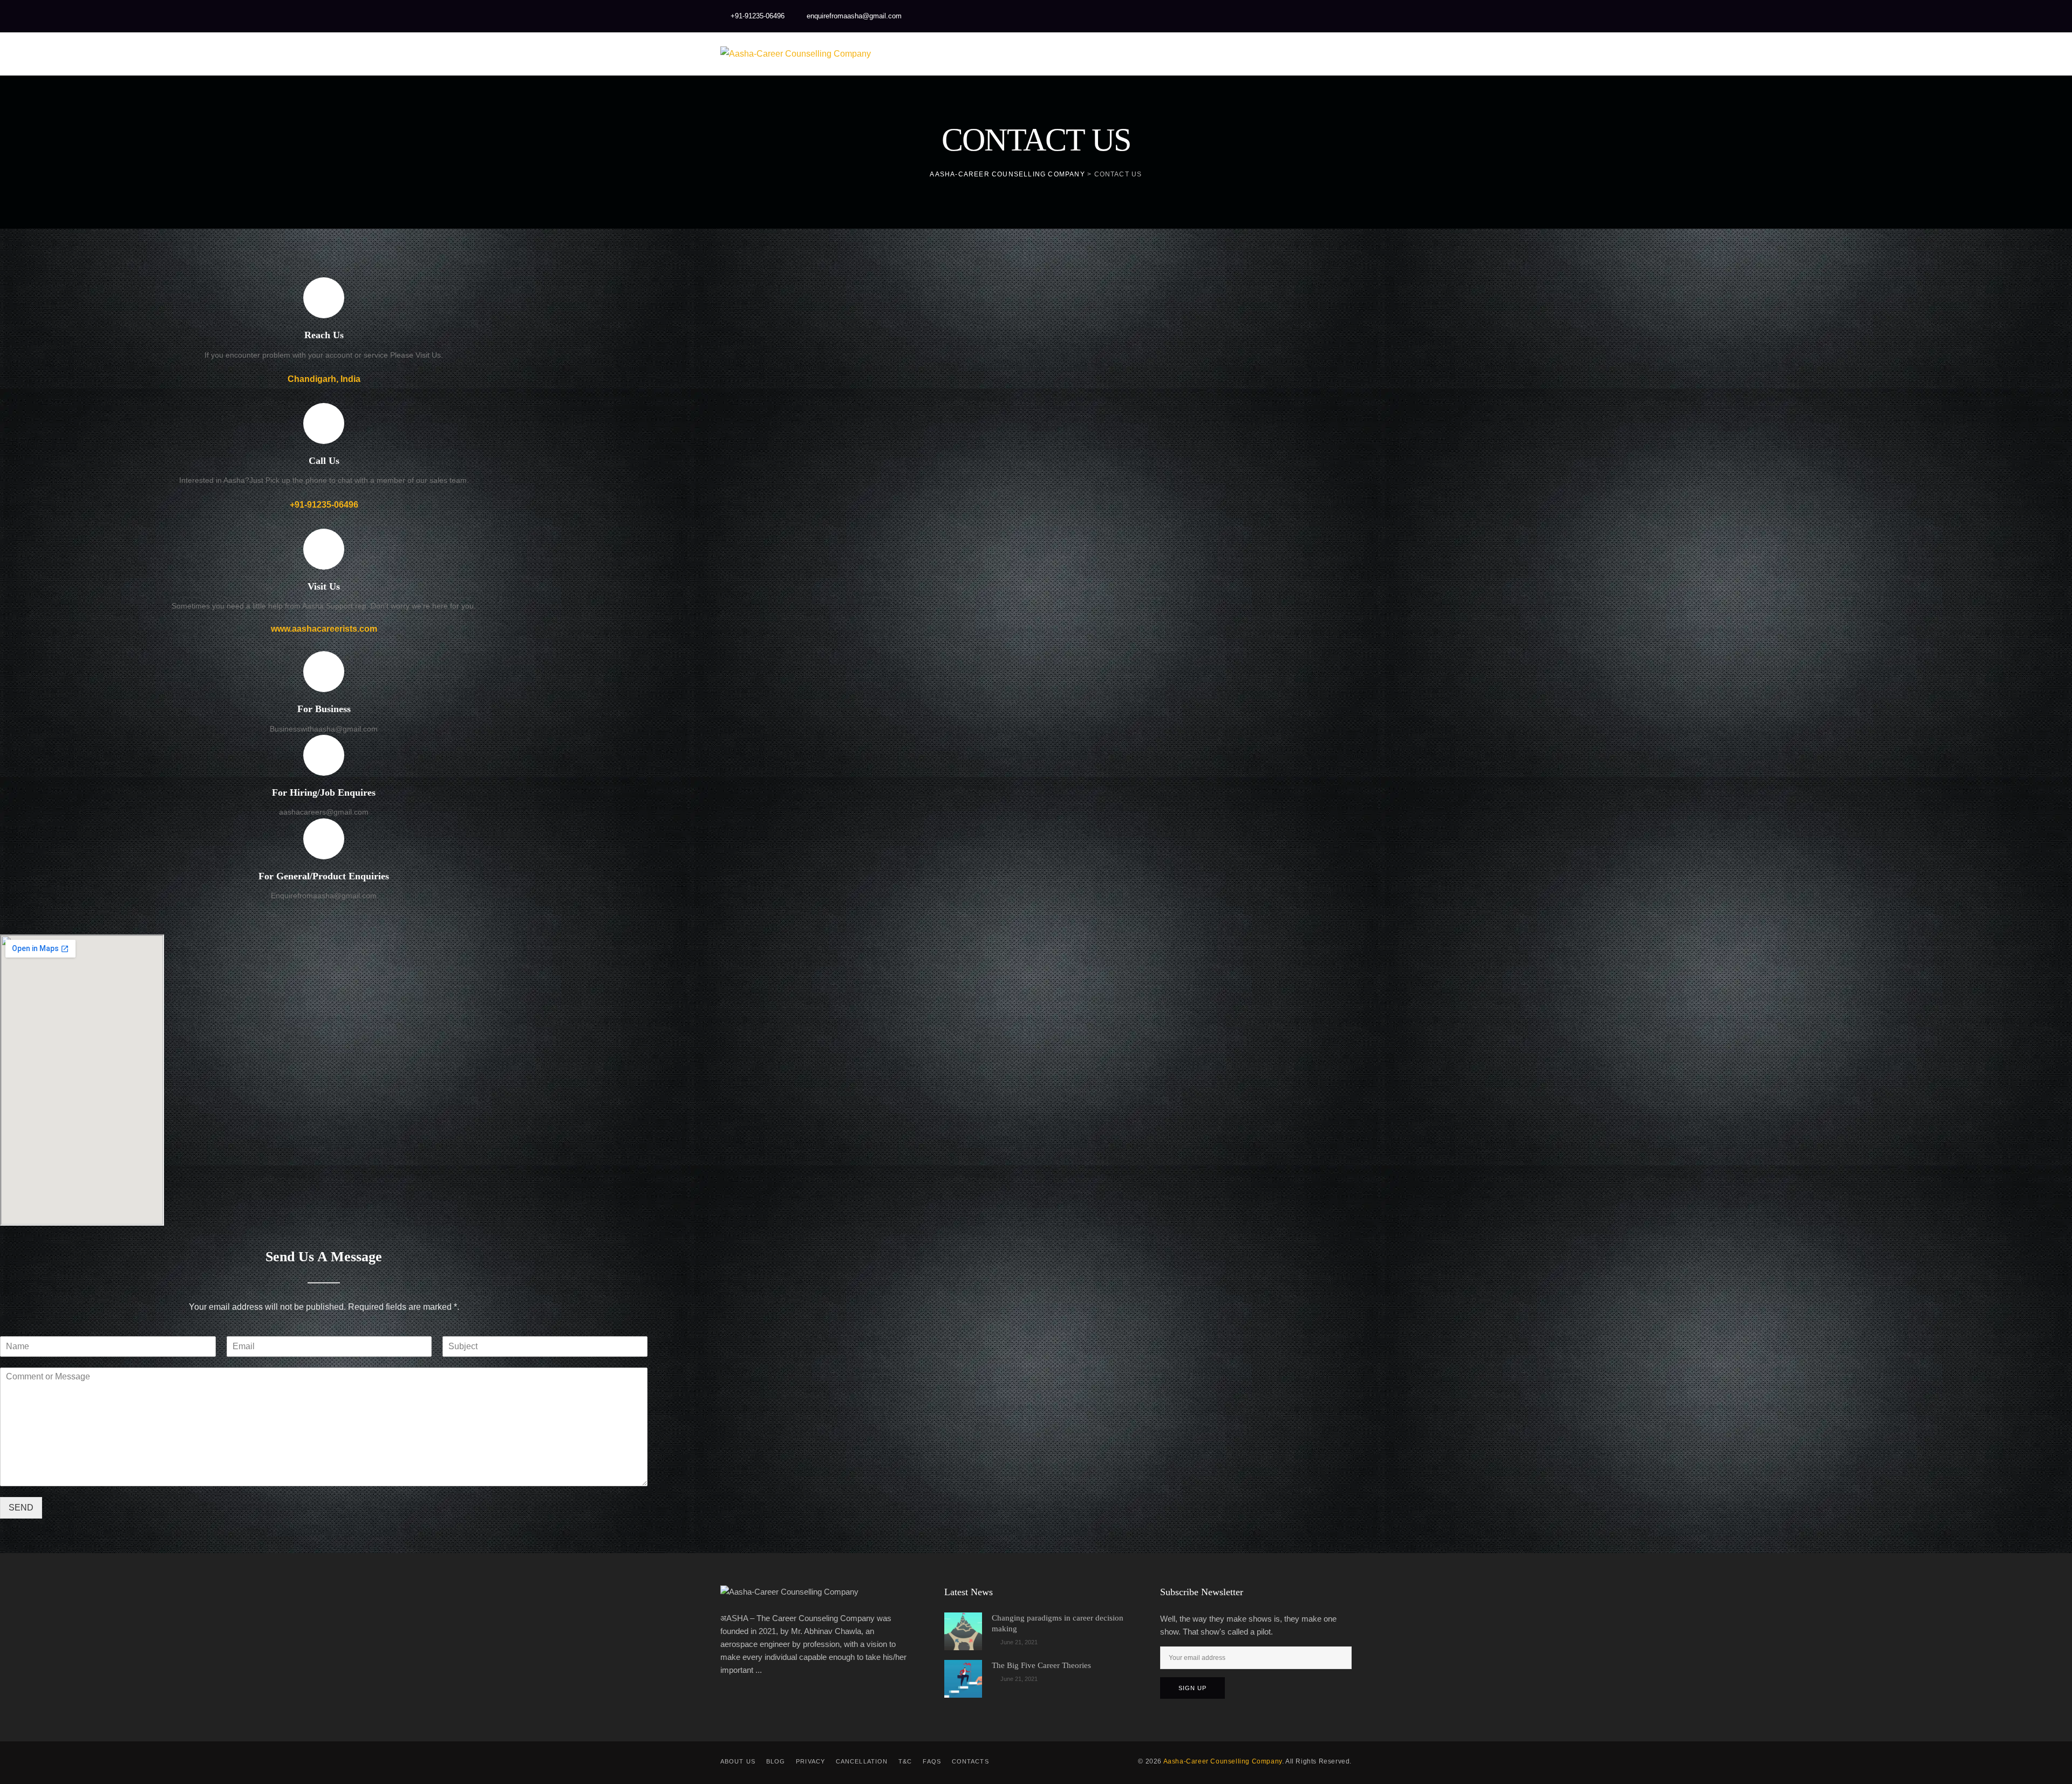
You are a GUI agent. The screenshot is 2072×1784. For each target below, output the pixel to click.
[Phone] (1341, 16)
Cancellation (862, 1761)
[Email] (1319, 16)
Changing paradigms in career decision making (1058, 1623)
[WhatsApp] (1276, 16)
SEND (21, 1508)
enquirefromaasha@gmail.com (854, 16)
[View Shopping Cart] (1295, 54)
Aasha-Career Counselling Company (1223, 1761)
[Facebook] (1190, 16)
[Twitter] (1211, 16)
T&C (905, 1761)
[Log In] (1340, 54)
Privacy (810, 1761)
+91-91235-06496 (758, 16)
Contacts (970, 1761)
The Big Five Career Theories (1041, 1665)
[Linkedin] (1255, 16)
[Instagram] (1233, 16)
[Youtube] (1298, 16)
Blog (776, 1761)
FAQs (932, 1761)
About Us (738, 1761)
